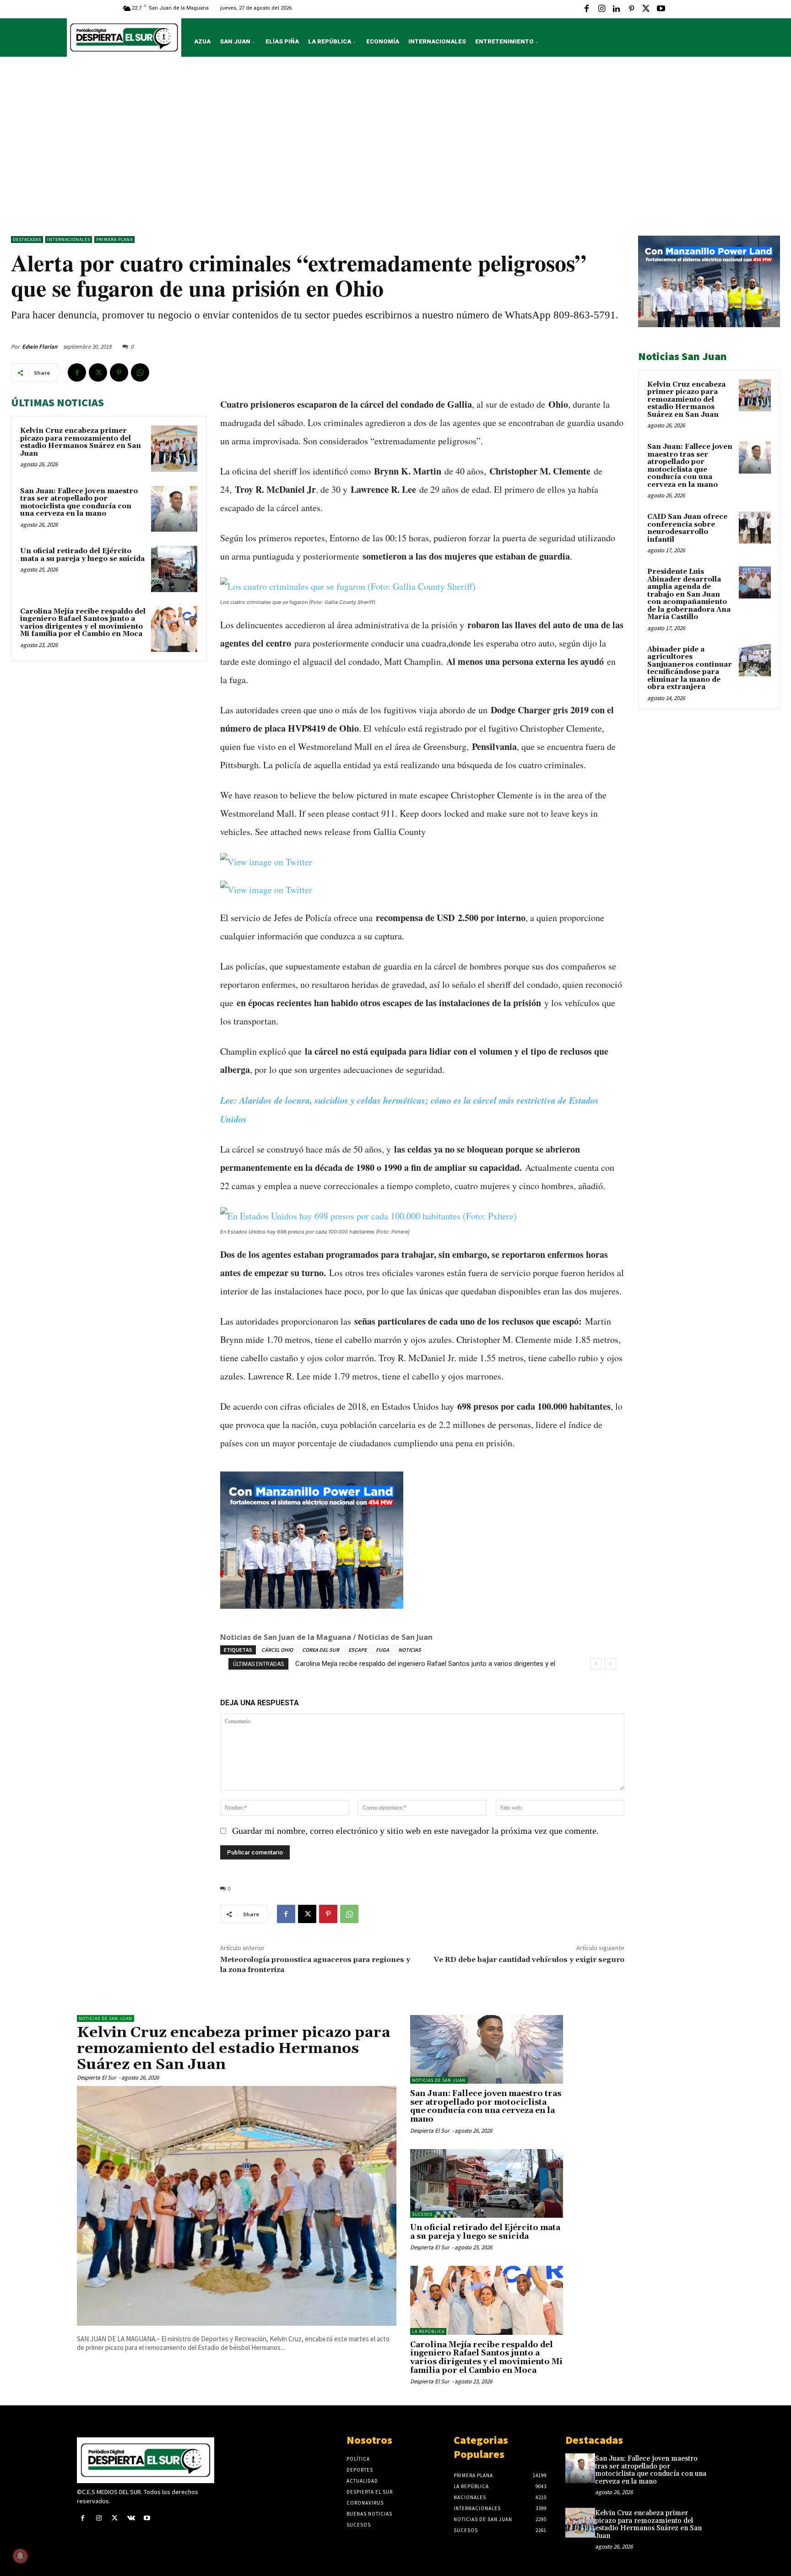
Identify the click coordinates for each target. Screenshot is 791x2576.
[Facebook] (587, 9)
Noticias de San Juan (106, 2018)
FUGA (382, 1650)
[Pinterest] (631, 9)
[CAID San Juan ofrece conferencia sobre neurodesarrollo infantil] (755, 528)
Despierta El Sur (97, 2078)
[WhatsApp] (140, 372)
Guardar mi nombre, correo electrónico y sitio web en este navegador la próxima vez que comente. (415, 1831)
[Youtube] (661, 9)
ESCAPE (358, 1650)
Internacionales (69, 240)
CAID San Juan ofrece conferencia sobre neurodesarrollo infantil (687, 528)
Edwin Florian (40, 347)
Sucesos (422, 2214)
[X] (646, 9)
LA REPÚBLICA (428, 2331)
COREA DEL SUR (321, 1650)
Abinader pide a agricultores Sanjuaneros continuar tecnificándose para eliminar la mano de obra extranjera (690, 668)
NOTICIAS (410, 1650)
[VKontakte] (131, 2519)
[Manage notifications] (20, 2556)
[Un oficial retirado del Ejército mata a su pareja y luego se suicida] (174, 569)
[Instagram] (601, 9)
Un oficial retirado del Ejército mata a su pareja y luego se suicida (82, 555)
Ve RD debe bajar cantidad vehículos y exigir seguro (529, 1960)
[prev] (596, 1664)
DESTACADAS (27, 240)
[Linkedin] (616, 9)
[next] (610, 1664)
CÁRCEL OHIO (277, 1650)
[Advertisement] (395, 149)
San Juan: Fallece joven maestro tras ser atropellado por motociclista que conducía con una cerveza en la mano (79, 503)
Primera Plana (114, 240)
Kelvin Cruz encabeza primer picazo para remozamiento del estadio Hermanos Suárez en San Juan (81, 442)
